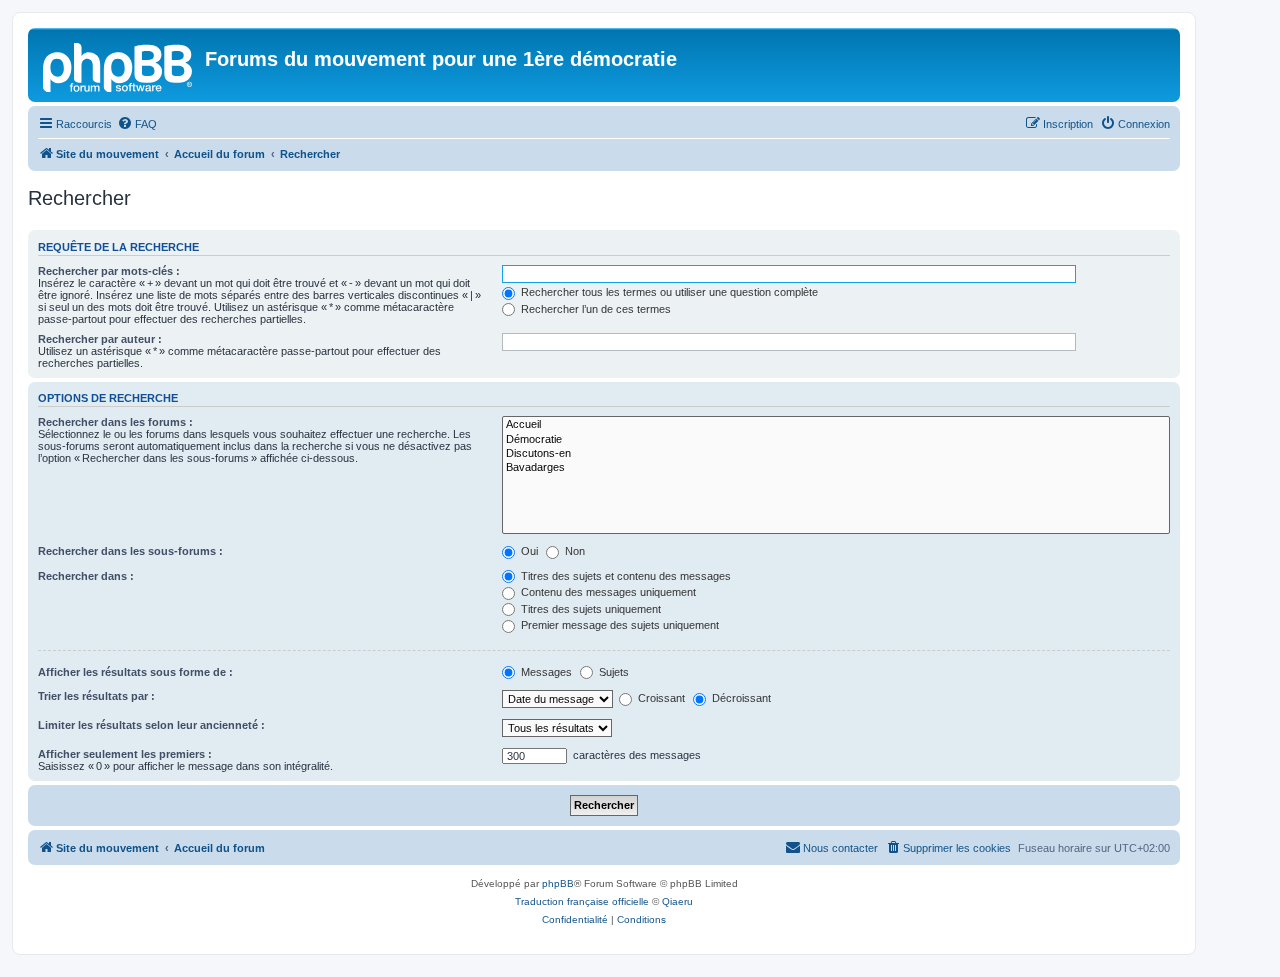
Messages (545, 672)
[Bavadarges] (836, 468)
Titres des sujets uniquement (589, 609)
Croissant (660, 698)
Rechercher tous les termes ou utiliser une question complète (668, 292)
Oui (528, 551)
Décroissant (740, 698)
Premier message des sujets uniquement (618, 625)
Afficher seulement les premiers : (125, 754)
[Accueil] (836, 425)
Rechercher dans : (86, 576)
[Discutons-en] (836, 454)
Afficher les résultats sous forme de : (135, 672)
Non (573, 551)
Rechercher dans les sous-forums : (130, 551)
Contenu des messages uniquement (607, 592)
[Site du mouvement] (119, 65)
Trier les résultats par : (96, 696)
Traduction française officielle (582, 901)
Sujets (612, 672)
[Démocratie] (836, 440)
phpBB (558, 883)
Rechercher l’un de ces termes (594, 309)
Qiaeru (677, 901)
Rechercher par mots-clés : (109, 271)
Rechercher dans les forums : (115, 422)
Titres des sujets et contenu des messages (624, 576)
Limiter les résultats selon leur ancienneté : (151, 725)
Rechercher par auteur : (100, 339)
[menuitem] (137, 124)
